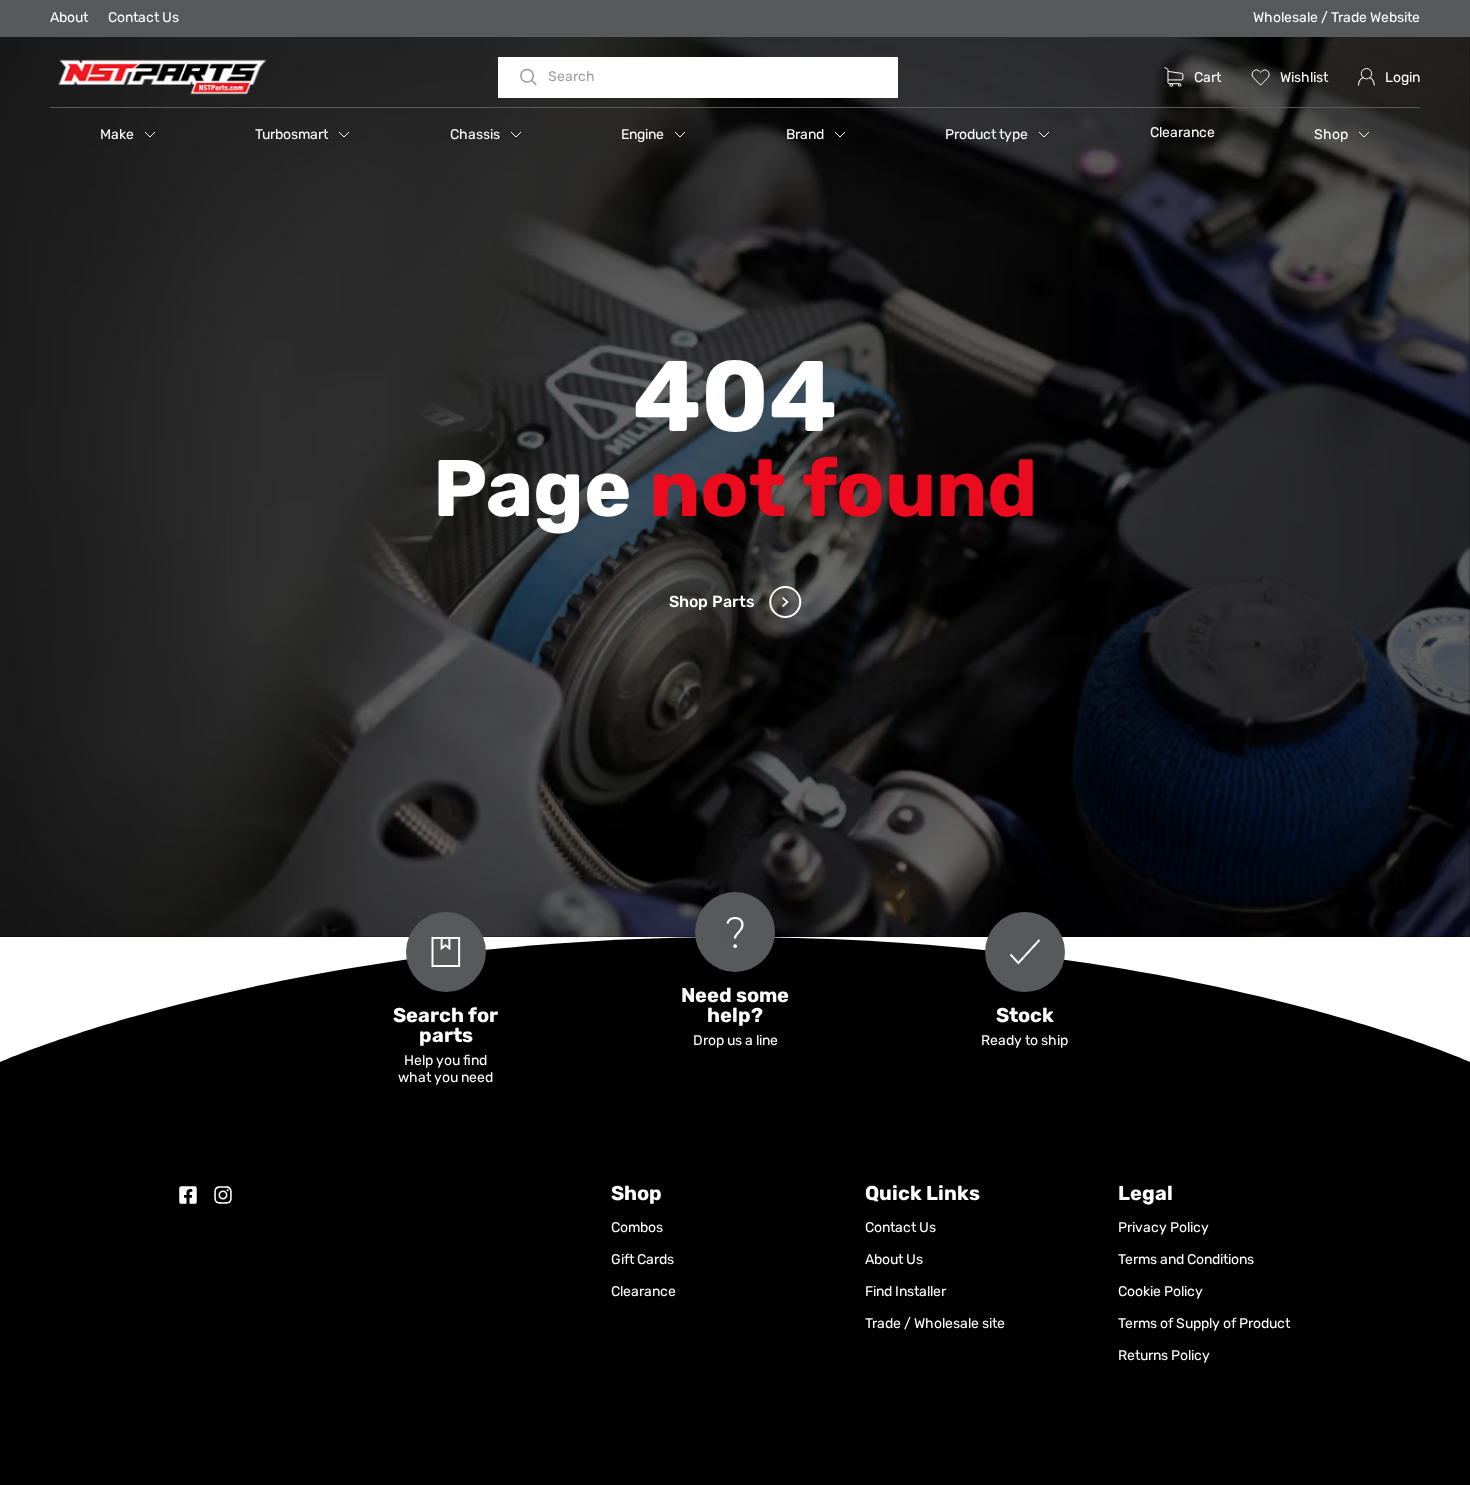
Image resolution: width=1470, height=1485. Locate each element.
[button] (128, 134)
